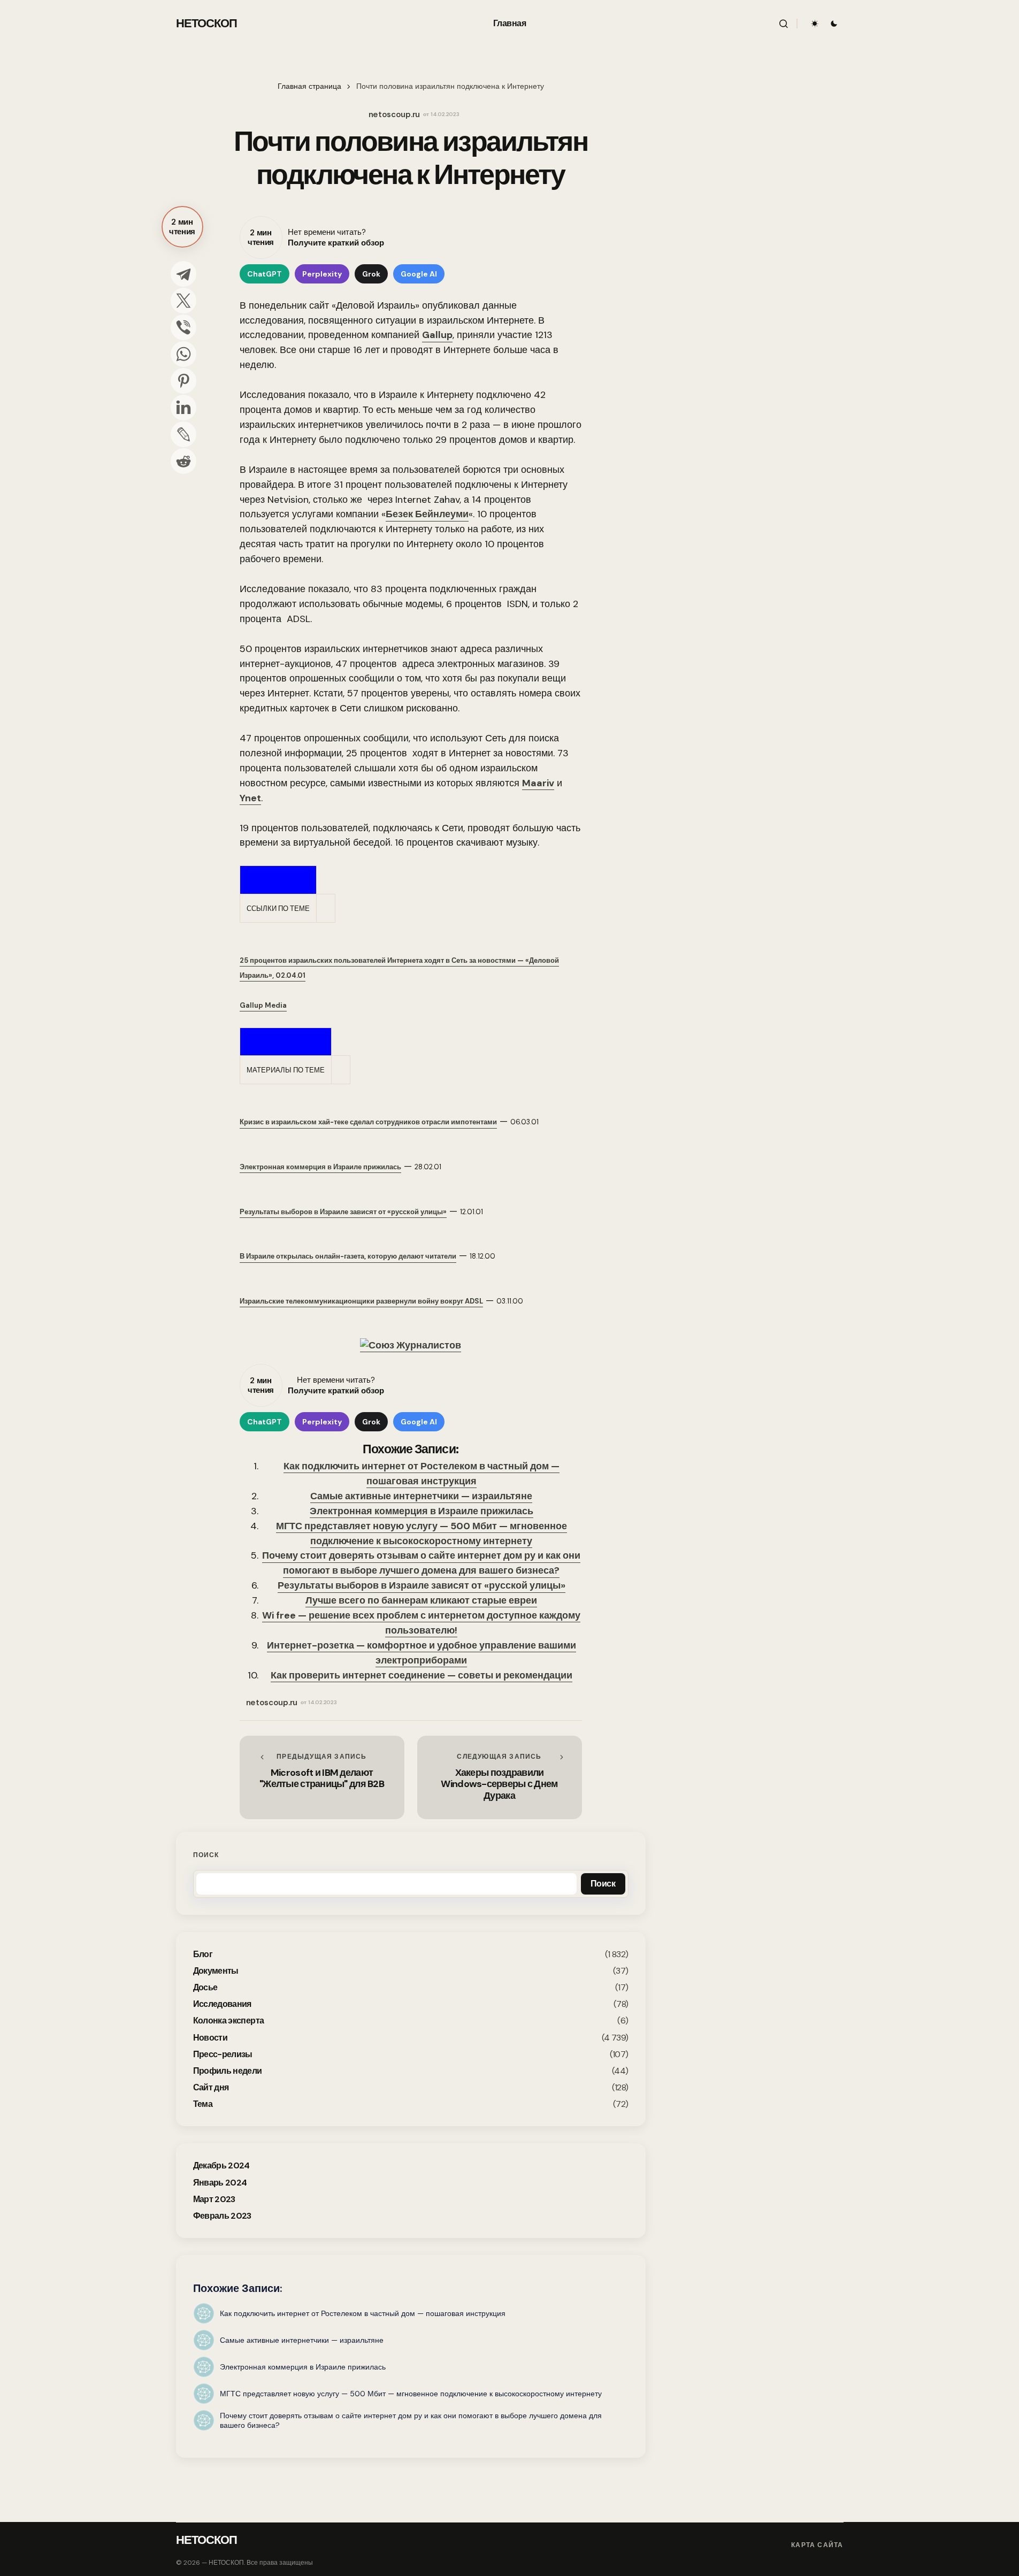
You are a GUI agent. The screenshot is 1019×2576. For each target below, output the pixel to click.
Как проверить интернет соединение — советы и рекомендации (422, 1675)
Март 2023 (214, 2199)
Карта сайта (817, 2545)
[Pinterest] (183, 381)
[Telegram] (183, 274)
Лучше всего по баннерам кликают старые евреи (421, 1600)
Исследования (222, 2004)
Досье (205, 1987)
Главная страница (309, 86)
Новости (210, 2037)
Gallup (437, 335)
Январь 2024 (220, 2182)
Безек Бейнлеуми (427, 514)
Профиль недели (228, 2070)
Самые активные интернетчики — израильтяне (421, 1496)
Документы (216, 1970)
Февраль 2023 (222, 2215)
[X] (183, 301)
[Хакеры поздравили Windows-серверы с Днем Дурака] (500, 1777)
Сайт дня (211, 2087)
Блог (203, 1954)
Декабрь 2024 (221, 2165)
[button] (784, 24)
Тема (203, 2104)
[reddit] (183, 461)
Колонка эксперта (229, 2021)
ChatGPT (265, 274)
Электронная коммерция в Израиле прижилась (422, 1511)
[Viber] (183, 327)
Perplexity (322, 274)
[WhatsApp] (183, 354)
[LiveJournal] (183, 434)
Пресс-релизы (223, 2054)
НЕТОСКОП (207, 23)
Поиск (206, 1855)
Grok (371, 274)
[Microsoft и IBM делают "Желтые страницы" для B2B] (322, 1777)
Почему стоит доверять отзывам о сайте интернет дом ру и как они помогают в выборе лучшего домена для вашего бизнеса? (421, 1563)
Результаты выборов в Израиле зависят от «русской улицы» (422, 1585)
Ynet (250, 798)
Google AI (419, 274)
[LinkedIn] (183, 408)
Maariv (538, 783)
